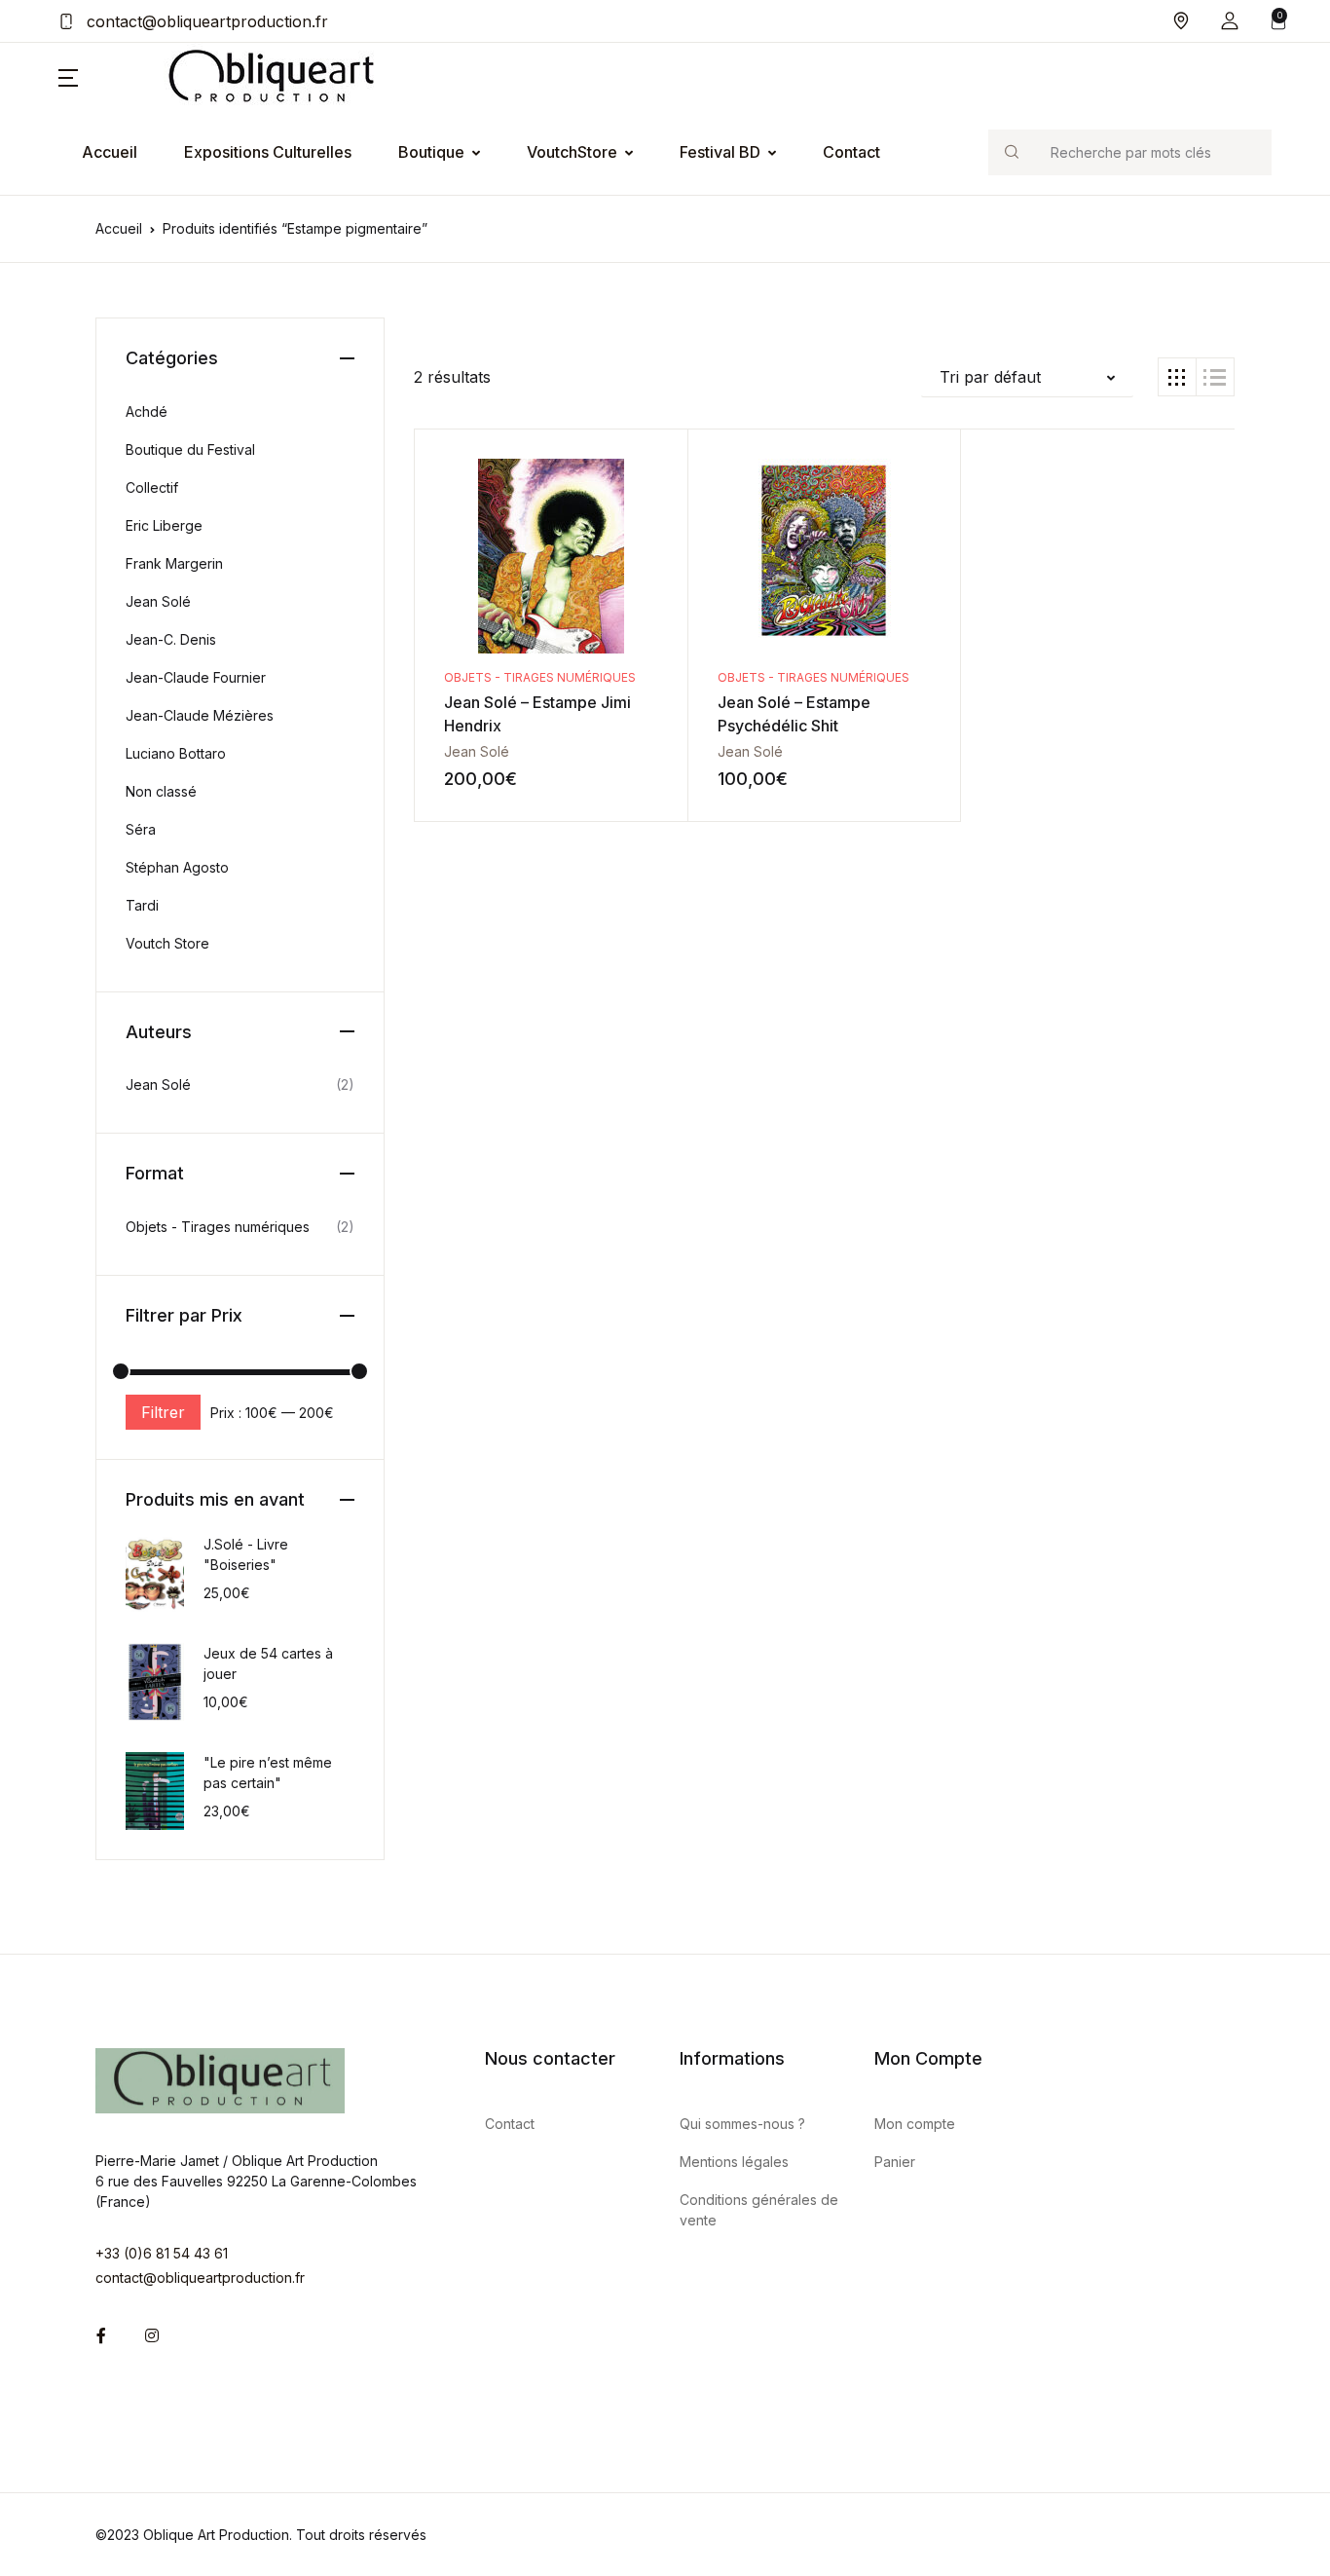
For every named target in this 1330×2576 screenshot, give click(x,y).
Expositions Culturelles (268, 152)
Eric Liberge (164, 525)
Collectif (152, 487)
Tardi (142, 905)
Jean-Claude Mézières (200, 715)
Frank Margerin (174, 563)
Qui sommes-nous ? (742, 2124)
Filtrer (163, 1412)
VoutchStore (572, 152)
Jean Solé (477, 751)
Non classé (161, 791)
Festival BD (720, 152)
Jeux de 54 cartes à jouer (268, 1663)
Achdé (147, 411)
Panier (895, 2162)
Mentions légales (734, 2162)
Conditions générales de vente (759, 2210)
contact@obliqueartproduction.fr (205, 21)
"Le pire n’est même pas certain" (268, 1773)
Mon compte (915, 2124)
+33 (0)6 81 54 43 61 (162, 2253)
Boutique (431, 152)
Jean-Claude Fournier (196, 677)
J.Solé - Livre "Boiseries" (246, 1554)
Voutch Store (167, 943)
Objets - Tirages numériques (540, 677)
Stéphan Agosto (177, 867)
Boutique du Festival (190, 449)
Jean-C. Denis (171, 639)
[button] (1230, 21)
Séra (141, 829)
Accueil (110, 152)
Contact (851, 152)
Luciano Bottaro (176, 753)
